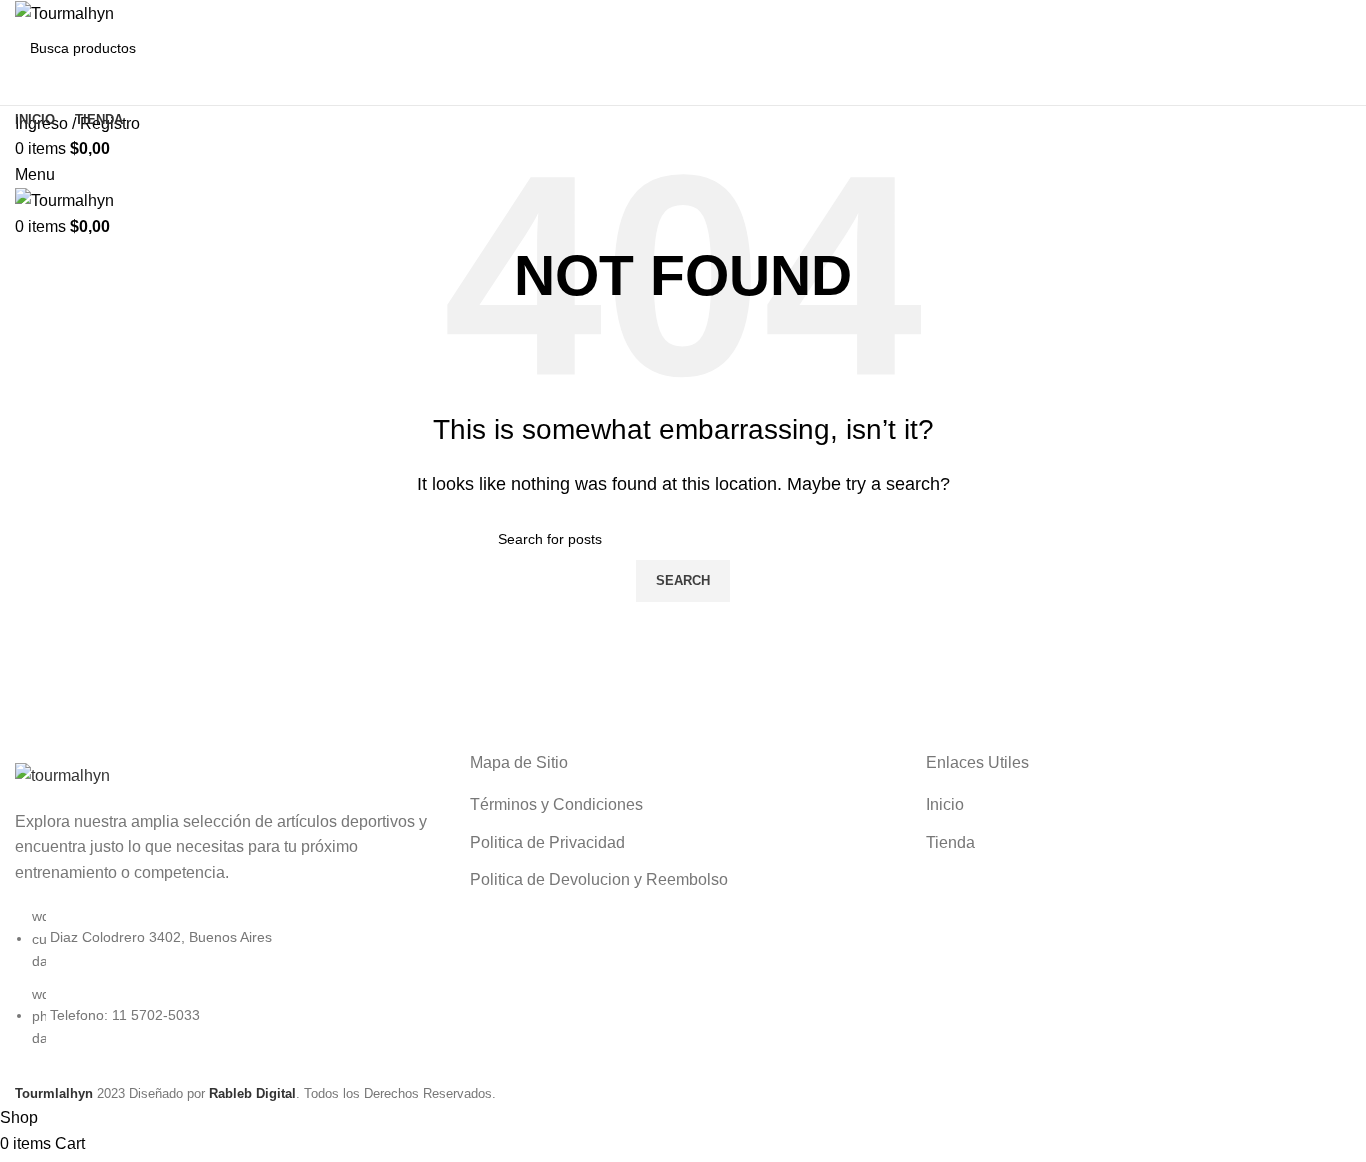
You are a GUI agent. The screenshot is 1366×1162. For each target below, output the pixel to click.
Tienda (950, 842)
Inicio (945, 804)
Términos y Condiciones (556, 804)
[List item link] (227, 987)
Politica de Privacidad (547, 842)
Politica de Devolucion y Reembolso (599, 879)
